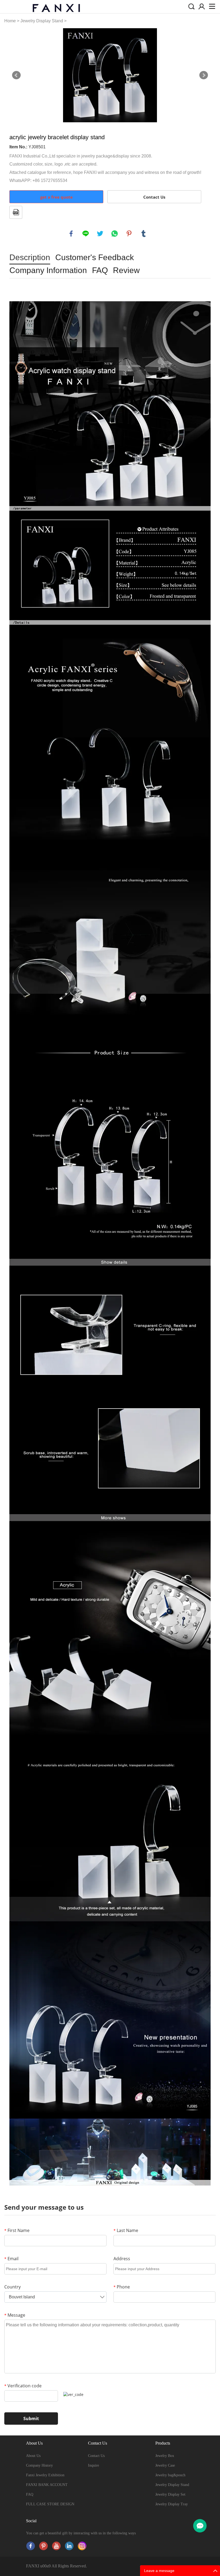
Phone (122, 2287)
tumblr (144, 234)
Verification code (23, 2386)
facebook (71, 234)
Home (10, 21)
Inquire (93, 2465)
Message (15, 2315)
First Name (17, 2230)
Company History (39, 2465)
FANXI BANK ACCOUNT (47, 2485)
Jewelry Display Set (170, 2494)
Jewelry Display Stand (42, 21)
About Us (33, 2456)
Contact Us (154, 197)
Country (12, 2287)
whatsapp (115, 234)
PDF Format (16, 212)
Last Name (126, 2230)
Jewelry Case (165, 2465)
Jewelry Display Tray (172, 2504)
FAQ (30, 2494)
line (86, 234)
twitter (100, 234)
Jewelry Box (165, 2456)
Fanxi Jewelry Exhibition (45, 2475)
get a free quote (56, 197)
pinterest (129, 234)
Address (122, 2259)
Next (204, 75)
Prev (16, 75)
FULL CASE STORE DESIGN (50, 2504)
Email (11, 2259)
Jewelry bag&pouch (170, 2475)
